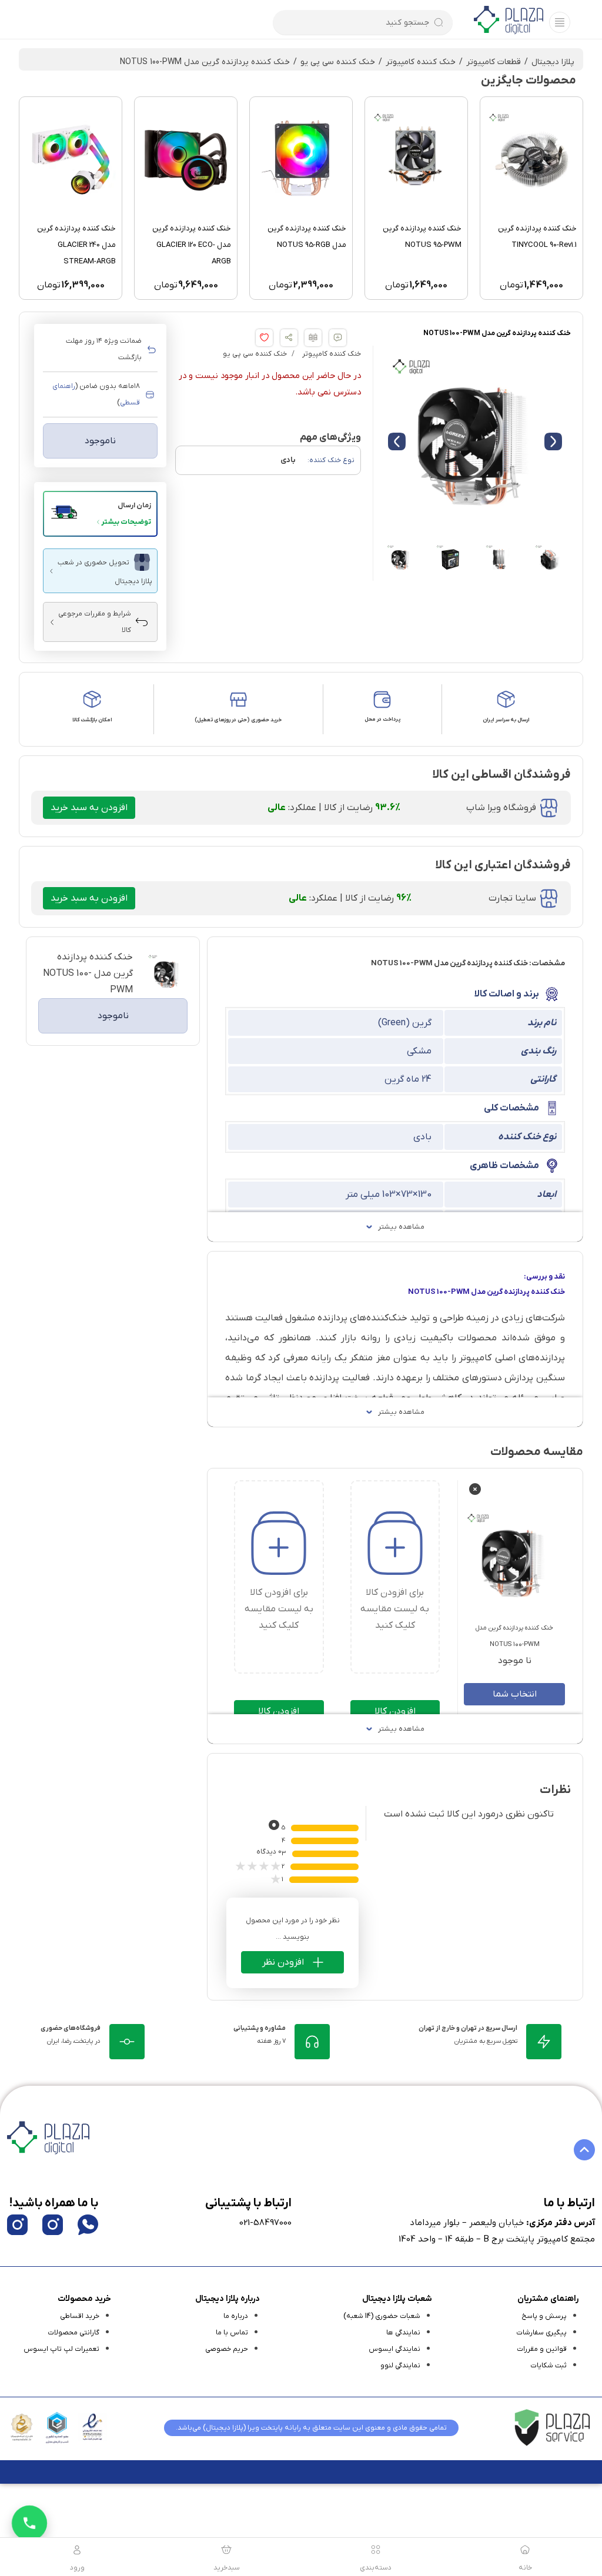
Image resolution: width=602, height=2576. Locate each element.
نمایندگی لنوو (400, 2366)
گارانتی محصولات (73, 2333)
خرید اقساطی (80, 2316)
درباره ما (236, 2316)
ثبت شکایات (549, 2366)
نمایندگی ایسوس (394, 2349)
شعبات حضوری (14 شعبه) (382, 2316)
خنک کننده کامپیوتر (421, 62)
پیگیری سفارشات (541, 2333)
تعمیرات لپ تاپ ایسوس (61, 2349)
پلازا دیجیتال (553, 62)
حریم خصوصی (227, 2349)
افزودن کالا (395, 1711)
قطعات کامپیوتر (494, 62)
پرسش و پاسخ (544, 2316)
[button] (100, 514)
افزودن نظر (283, 1962)
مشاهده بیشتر (401, 1227)
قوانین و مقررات (542, 2349)
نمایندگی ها (403, 2333)
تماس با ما (232, 2333)
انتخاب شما (515, 1694)
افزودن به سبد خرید (89, 808)
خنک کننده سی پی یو (338, 62)
